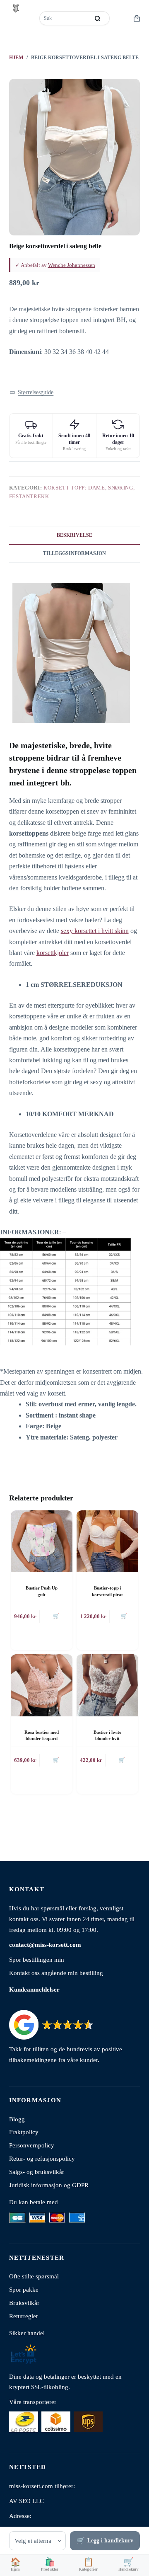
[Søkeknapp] (97, 18)
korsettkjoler (53, 953)
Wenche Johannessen (72, 265)
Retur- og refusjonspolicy (42, 2158)
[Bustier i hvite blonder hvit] (107, 1685)
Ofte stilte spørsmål (34, 2276)
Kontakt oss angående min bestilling (56, 1973)
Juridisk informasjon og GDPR (49, 2185)
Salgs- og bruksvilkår (37, 2172)
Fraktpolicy (24, 2132)
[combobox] (65, 18)
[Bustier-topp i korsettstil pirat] (107, 1541)
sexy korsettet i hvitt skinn (95, 931)
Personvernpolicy (32, 2145)
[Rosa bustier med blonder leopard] (42, 1685)
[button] (32, 392)
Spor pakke (24, 2289)
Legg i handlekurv (110, 2541)
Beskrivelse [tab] (74, 535)
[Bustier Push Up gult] (42, 1541)
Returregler (24, 2316)
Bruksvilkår (24, 2303)
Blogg (17, 2119)
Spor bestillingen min (37, 1959)
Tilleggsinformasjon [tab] (74, 553)
